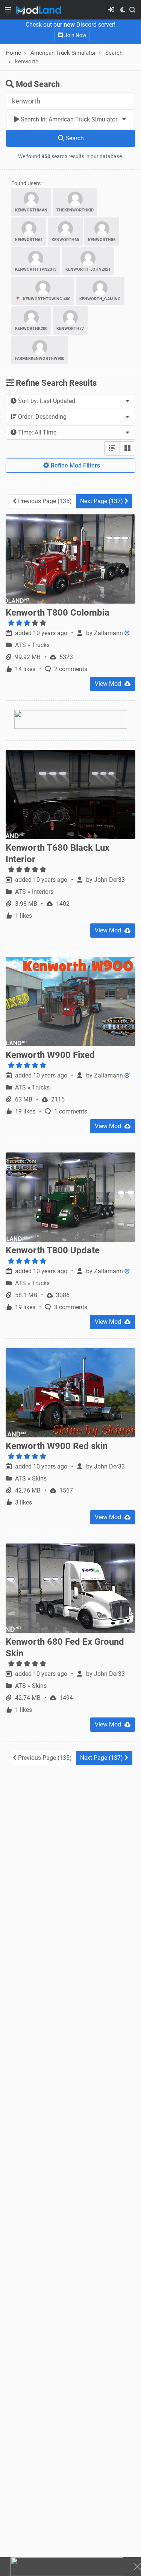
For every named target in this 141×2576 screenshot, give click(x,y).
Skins (39, 1478)
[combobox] (70, 120)
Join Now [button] (75, 35)
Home (13, 53)
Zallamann (109, 633)
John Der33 (109, 880)
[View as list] (112, 448)
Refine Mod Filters (75, 465)
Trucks (41, 645)
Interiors (43, 892)
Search (114, 53)
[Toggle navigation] (8, 10)
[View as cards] (127, 448)
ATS (21, 645)
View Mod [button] (109, 684)
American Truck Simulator (63, 53)
